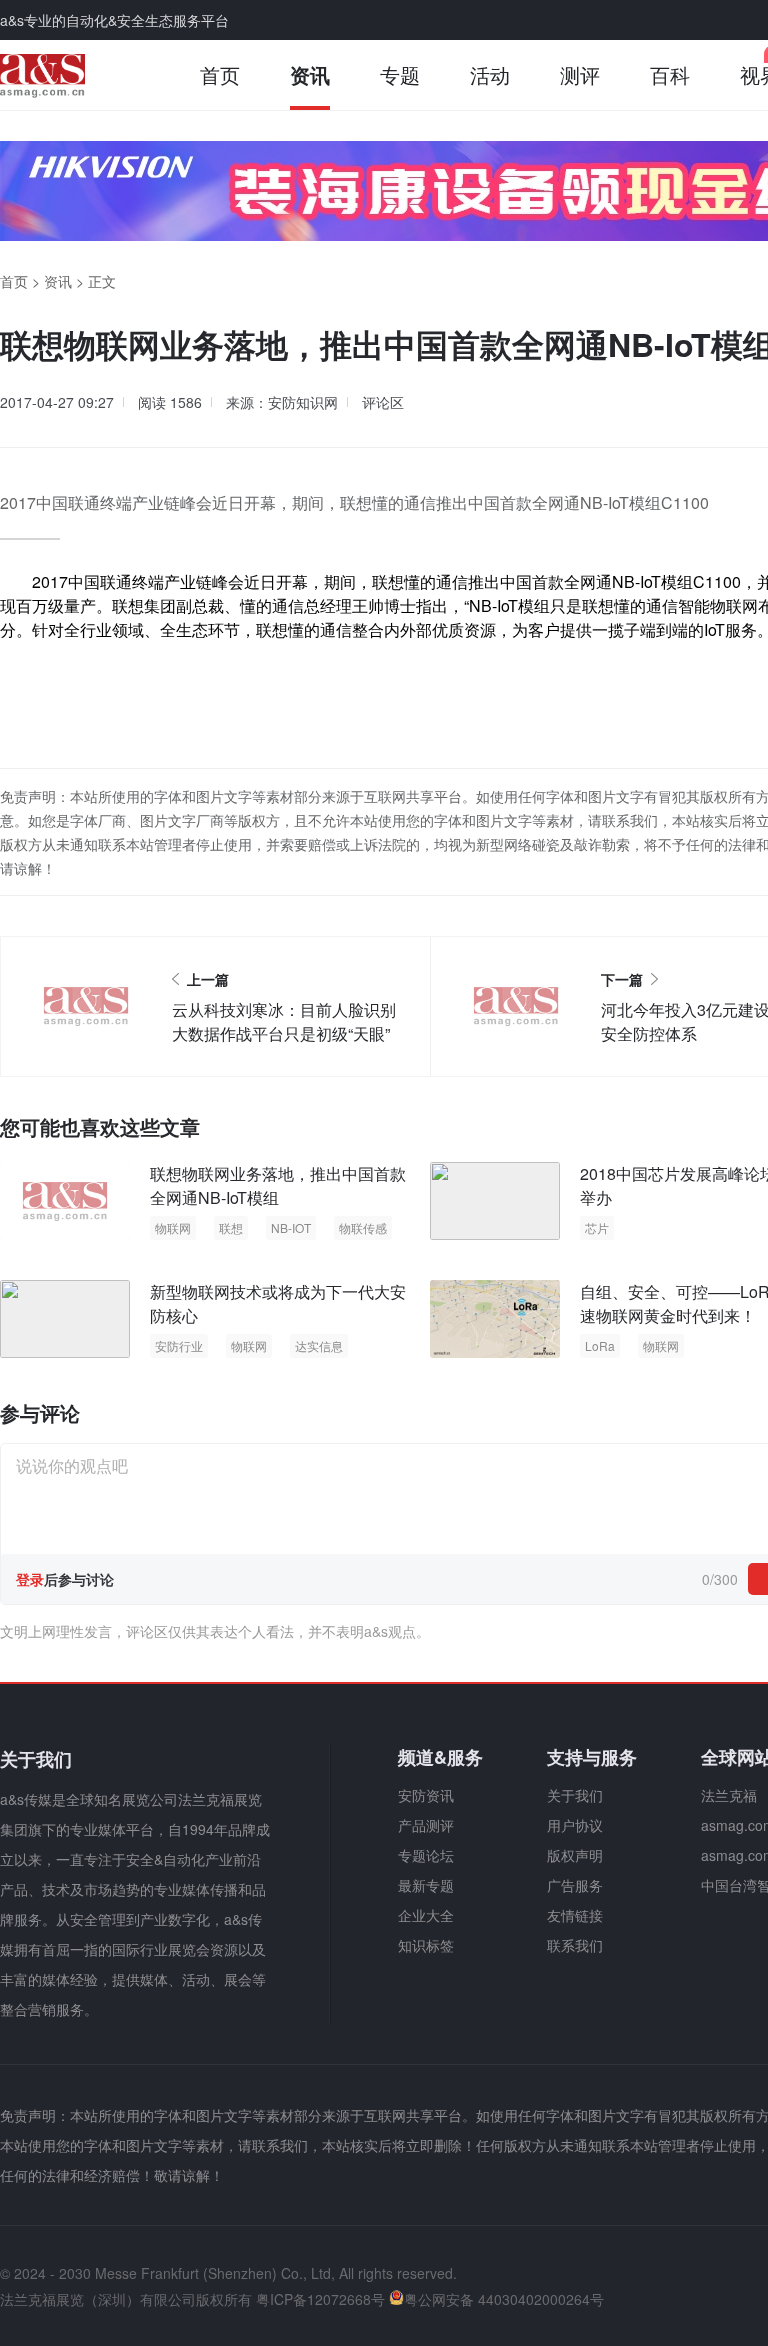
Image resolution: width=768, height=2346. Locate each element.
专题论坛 (426, 1855)
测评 (580, 74)
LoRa (600, 1345)
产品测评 (426, 1825)
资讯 (310, 74)
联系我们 (575, 1945)
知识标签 (426, 1945)
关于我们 (575, 1795)
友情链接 (575, 1915)
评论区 (383, 402)
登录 (30, 1579)
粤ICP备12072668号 (320, 2299)
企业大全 (426, 1915)
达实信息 (319, 1345)
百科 (670, 74)
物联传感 (363, 1227)
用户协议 (575, 1825)
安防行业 (179, 1345)
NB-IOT (291, 1227)
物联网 (734, 605)
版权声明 (575, 1855)
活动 (490, 74)
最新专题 (426, 1885)
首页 (220, 74)
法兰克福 (729, 1795)
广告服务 (575, 1885)
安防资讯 (426, 1795)
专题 (400, 74)
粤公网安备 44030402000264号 (504, 2299)
